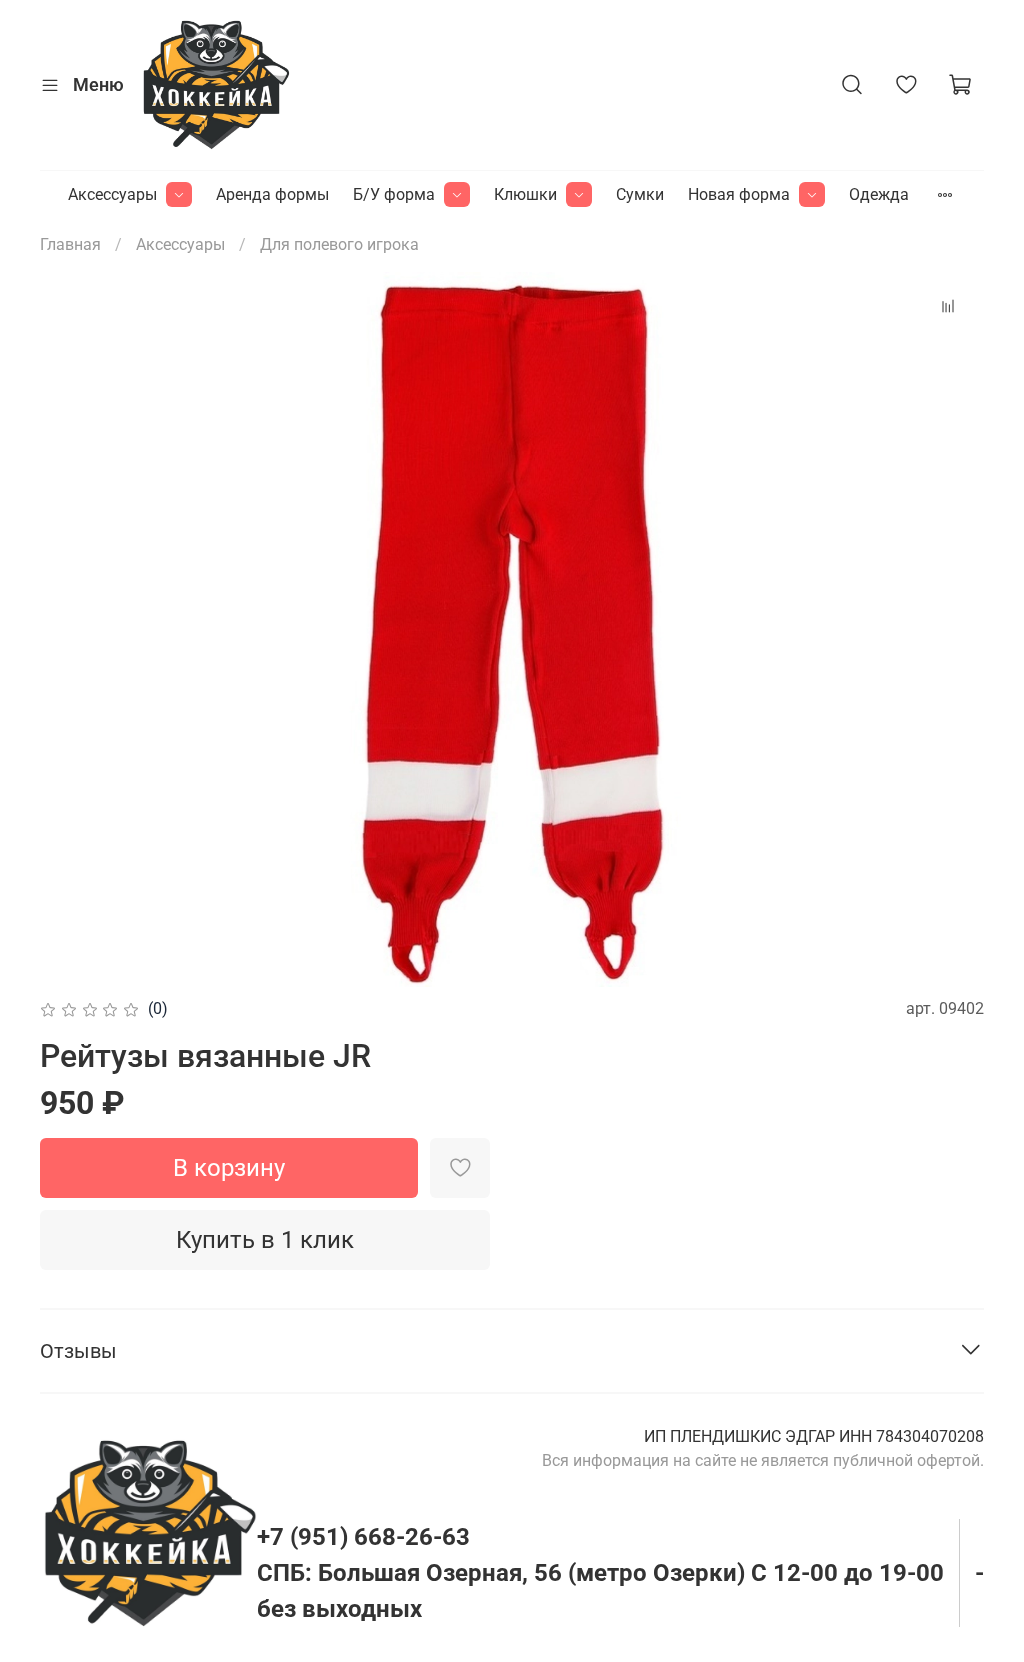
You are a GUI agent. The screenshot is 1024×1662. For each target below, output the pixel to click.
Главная (70, 244)
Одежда (879, 194)
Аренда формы (272, 194)
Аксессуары (112, 194)
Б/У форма (394, 194)
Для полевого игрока (339, 244)
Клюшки (525, 194)
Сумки (640, 194)
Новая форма (739, 194)
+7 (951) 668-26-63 (363, 1537)
